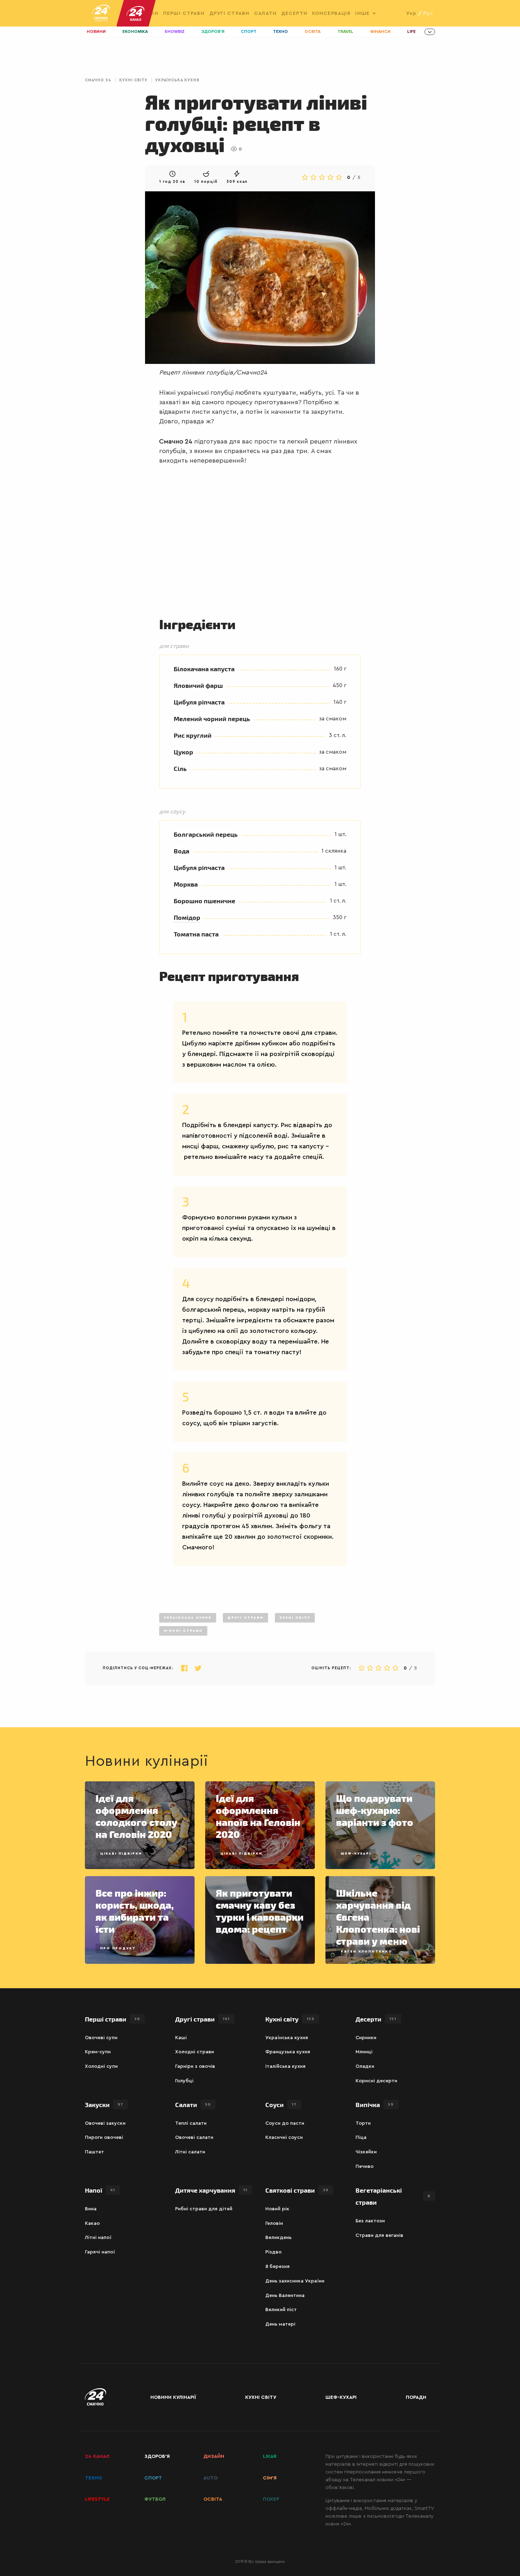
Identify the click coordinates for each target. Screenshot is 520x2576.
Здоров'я (213, 32)
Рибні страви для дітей (204, 2209)
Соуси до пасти (285, 2123)
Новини (96, 32)
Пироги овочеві (104, 2137)
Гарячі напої (100, 2252)
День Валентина (285, 2296)
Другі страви (229, 13)
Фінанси (380, 32)
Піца (361, 2137)
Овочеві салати (194, 2137)
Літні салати (190, 2152)
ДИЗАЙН (214, 2456)
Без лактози (370, 2221)
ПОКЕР (271, 2499)
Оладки (365, 2066)
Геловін (274, 2223)
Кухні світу (133, 80)
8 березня (278, 2267)
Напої (100, 2190)
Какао (92, 2223)
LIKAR (270, 2456)
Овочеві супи (101, 2038)
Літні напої (98, 2238)
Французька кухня (288, 2052)
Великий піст (281, 2310)
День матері (280, 2324)
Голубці (184, 2081)
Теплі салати (191, 2123)
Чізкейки (366, 2152)
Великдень (278, 2238)
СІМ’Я (270, 2478)
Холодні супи (101, 2066)
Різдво (273, 2252)
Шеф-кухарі (356, 1853)
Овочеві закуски (105, 2123)
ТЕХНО (93, 2478)
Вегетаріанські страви (393, 2196)
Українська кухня (177, 80)
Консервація (331, 13)
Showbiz (175, 32)
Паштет (94, 2152)
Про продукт (118, 1948)
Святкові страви (297, 2190)
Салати (265, 13)
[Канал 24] (133, 13)
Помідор (187, 917)
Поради (416, 2397)
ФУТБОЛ (155, 2499)
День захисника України (295, 2281)
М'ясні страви (183, 1631)
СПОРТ (153, 2478)
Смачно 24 (98, 80)
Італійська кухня (285, 2066)
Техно (281, 32)
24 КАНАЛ (97, 2456)
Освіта (313, 32)
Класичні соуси (284, 2137)
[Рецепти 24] (101, 13)
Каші (181, 2038)
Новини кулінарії (173, 2397)
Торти (363, 2123)
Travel (345, 32)
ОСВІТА (213, 2499)
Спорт (249, 32)
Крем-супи (98, 2052)
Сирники (366, 2038)
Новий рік (277, 2209)
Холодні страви (195, 2052)
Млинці (364, 2052)
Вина (91, 2209)
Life (411, 32)
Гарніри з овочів (195, 2066)
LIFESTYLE (97, 2499)
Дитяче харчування (211, 2190)
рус (428, 13)
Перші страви (184, 13)
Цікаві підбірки (121, 1853)
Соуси (281, 2104)
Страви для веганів (379, 2235)
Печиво (365, 2166)
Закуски (104, 2104)
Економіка (135, 32)
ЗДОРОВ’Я (157, 2456)
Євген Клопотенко (366, 1951)
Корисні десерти (376, 2081)
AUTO (210, 2478)
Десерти (294, 13)
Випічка (375, 2104)
